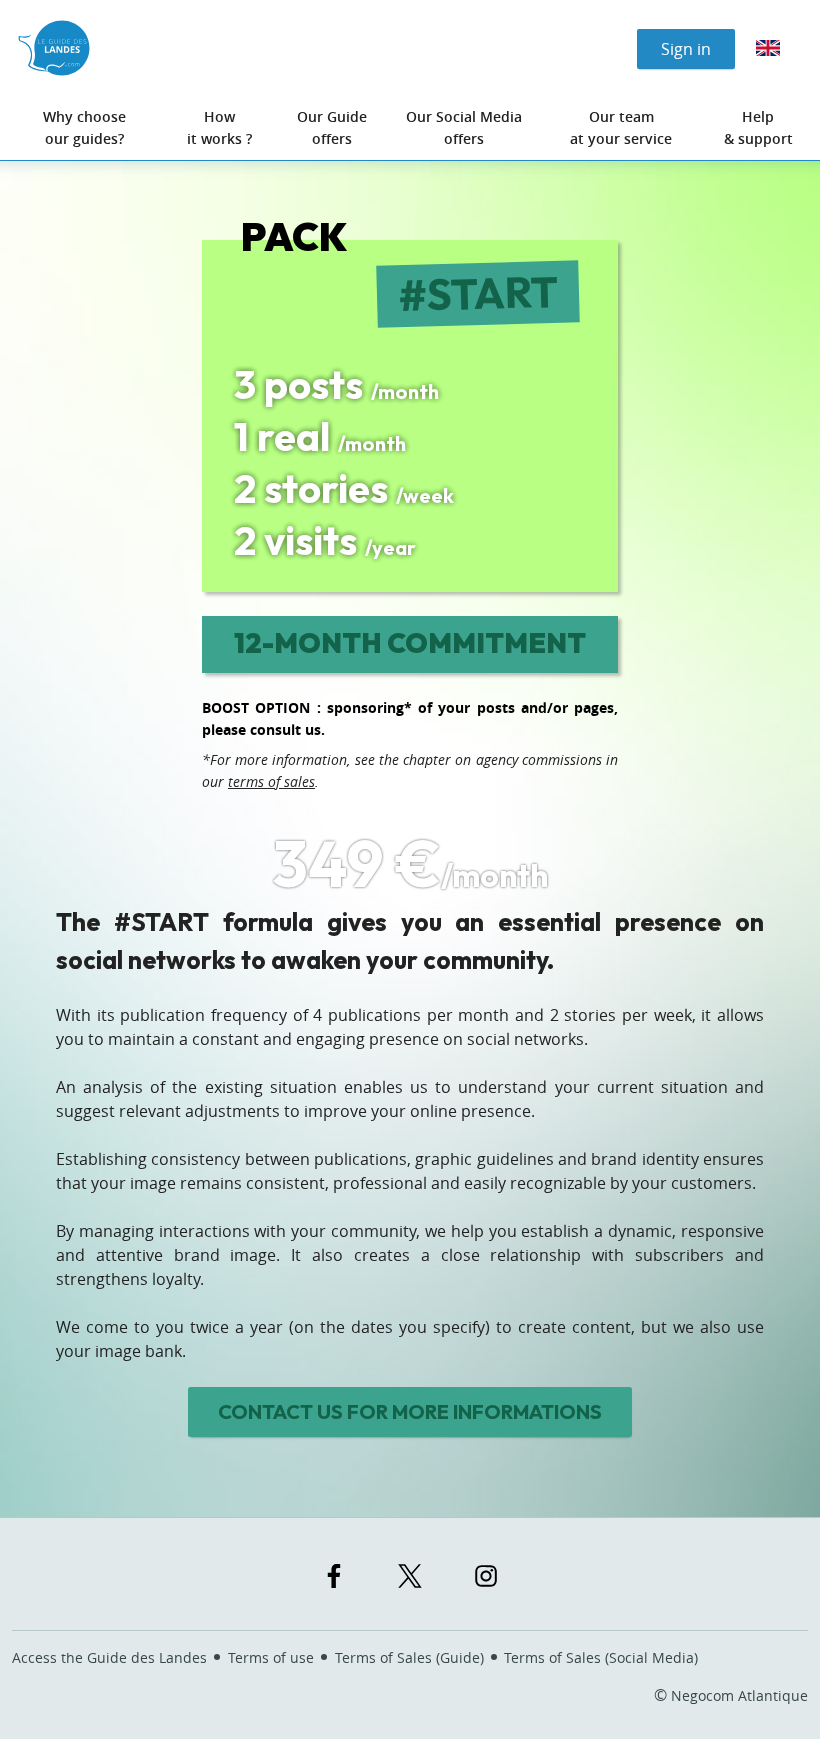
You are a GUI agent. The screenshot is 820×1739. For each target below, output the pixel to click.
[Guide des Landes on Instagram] (486, 1576)
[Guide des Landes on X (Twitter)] (410, 1576)
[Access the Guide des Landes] (54, 48)
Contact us (410, 1411)
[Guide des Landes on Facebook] (334, 1576)
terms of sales (271, 781)
